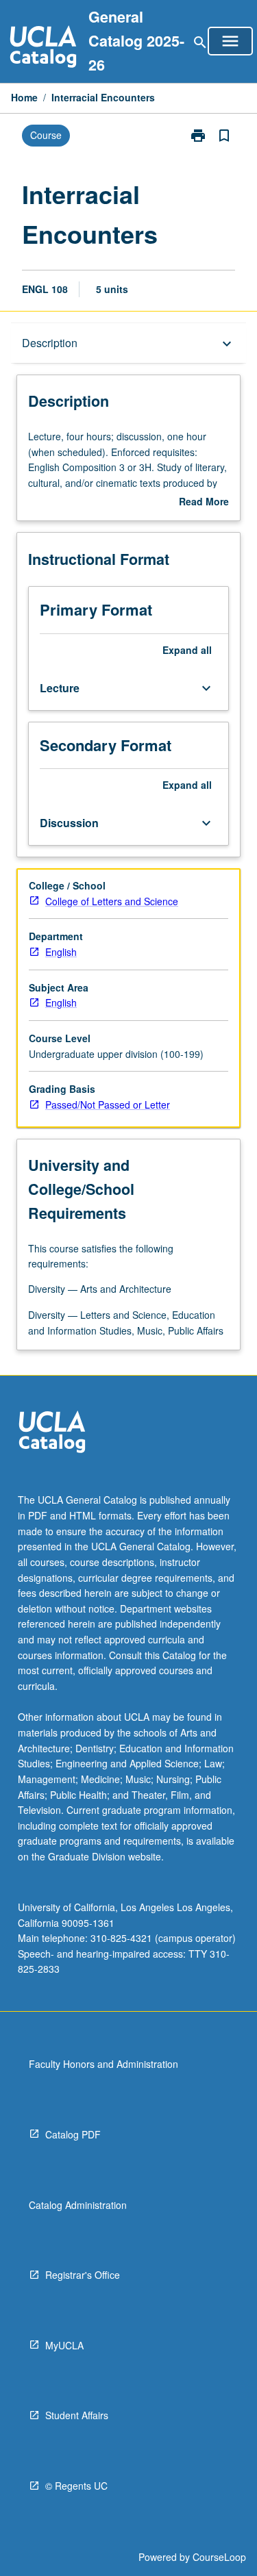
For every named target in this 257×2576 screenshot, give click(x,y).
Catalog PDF (73, 2134)
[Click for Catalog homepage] (43, 48)
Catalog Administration (78, 2205)
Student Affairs (77, 2415)
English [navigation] (61, 952)
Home (24, 97)
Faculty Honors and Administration (103, 2064)
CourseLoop (219, 2557)
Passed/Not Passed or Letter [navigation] (108, 1104)
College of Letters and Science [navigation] (112, 901)
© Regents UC (76, 2486)
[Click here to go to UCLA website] (52, 1434)
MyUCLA (64, 2345)
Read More (204, 502)
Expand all (187, 650)
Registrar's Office (83, 2275)
